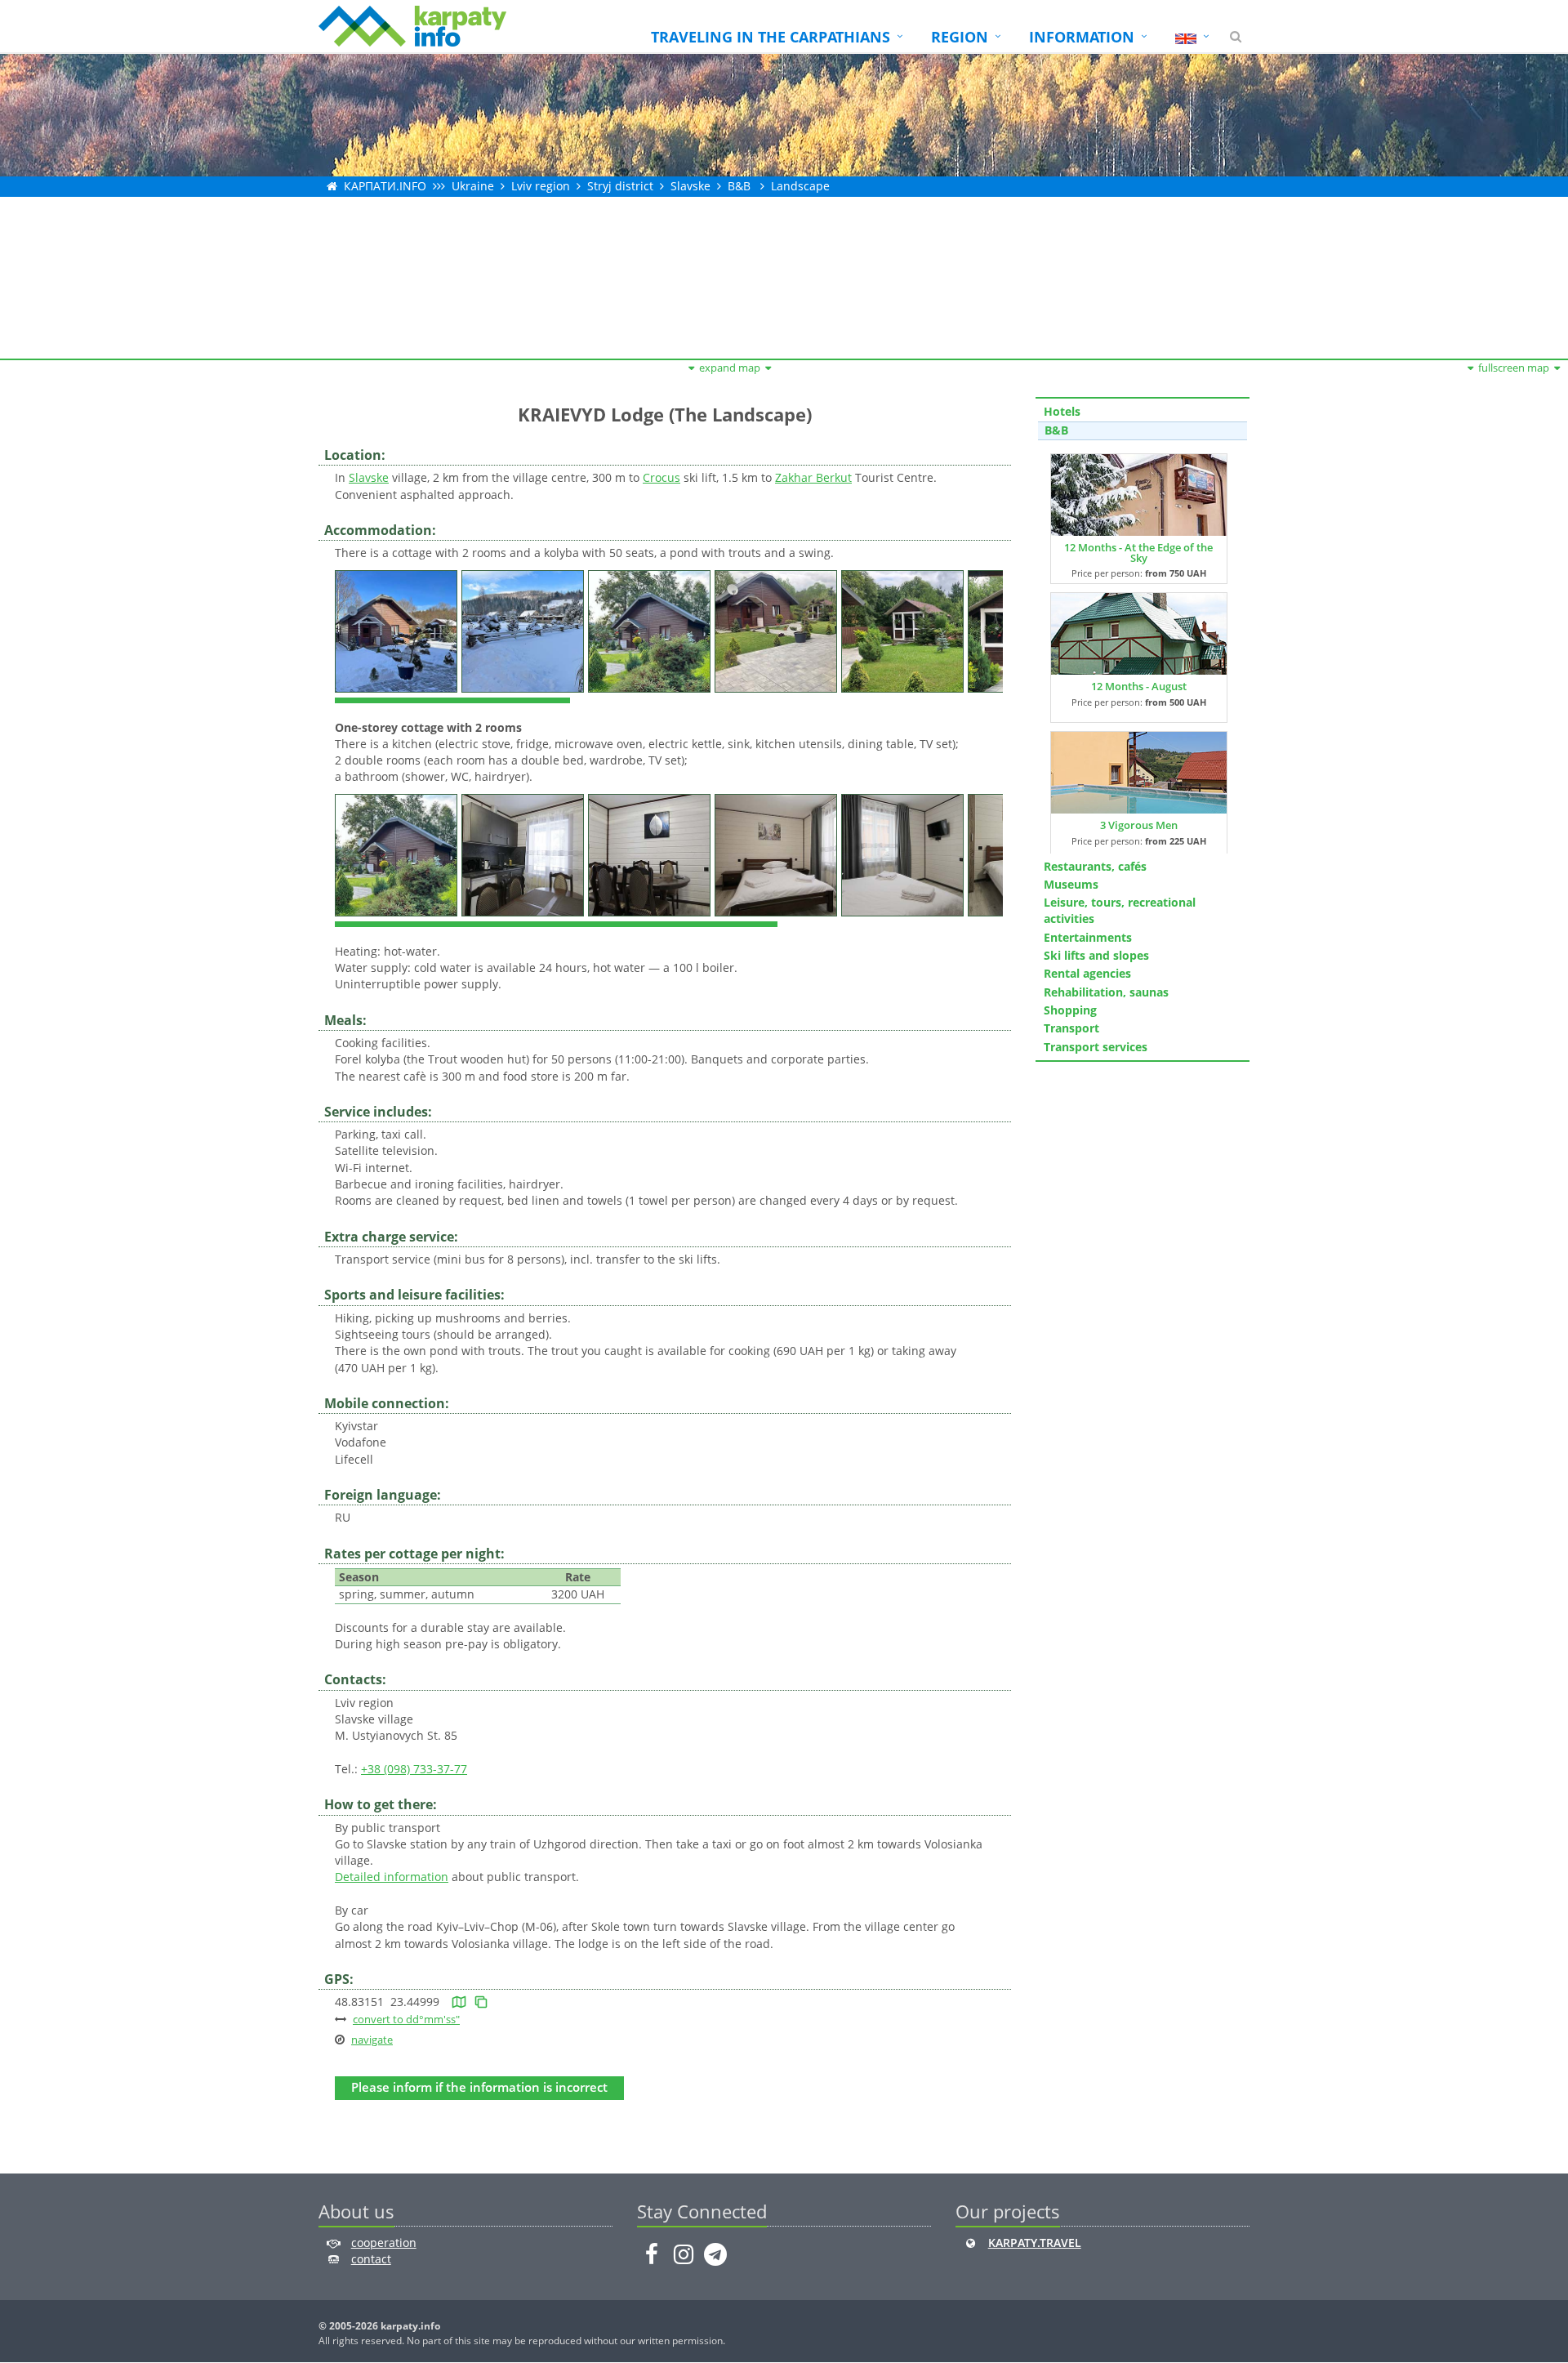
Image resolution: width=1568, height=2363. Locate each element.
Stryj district (620, 186)
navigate (372, 2040)
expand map (730, 368)
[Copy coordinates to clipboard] (481, 2002)
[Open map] (459, 2002)
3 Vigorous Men (1139, 825)
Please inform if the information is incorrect (479, 2087)
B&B (739, 186)
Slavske (690, 186)
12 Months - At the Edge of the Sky (1138, 553)
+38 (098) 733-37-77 (414, 1769)
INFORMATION (1082, 37)
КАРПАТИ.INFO (385, 186)
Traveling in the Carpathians (771, 37)
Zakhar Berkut (813, 477)
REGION (960, 37)
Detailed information (392, 1877)
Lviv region (541, 186)
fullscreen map (1514, 368)
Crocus (661, 477)
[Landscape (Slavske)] (398, 629)
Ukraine (473, 186)
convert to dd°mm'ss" (406, 2019)
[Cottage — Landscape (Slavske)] (398, 853)
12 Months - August (1139, 686)
